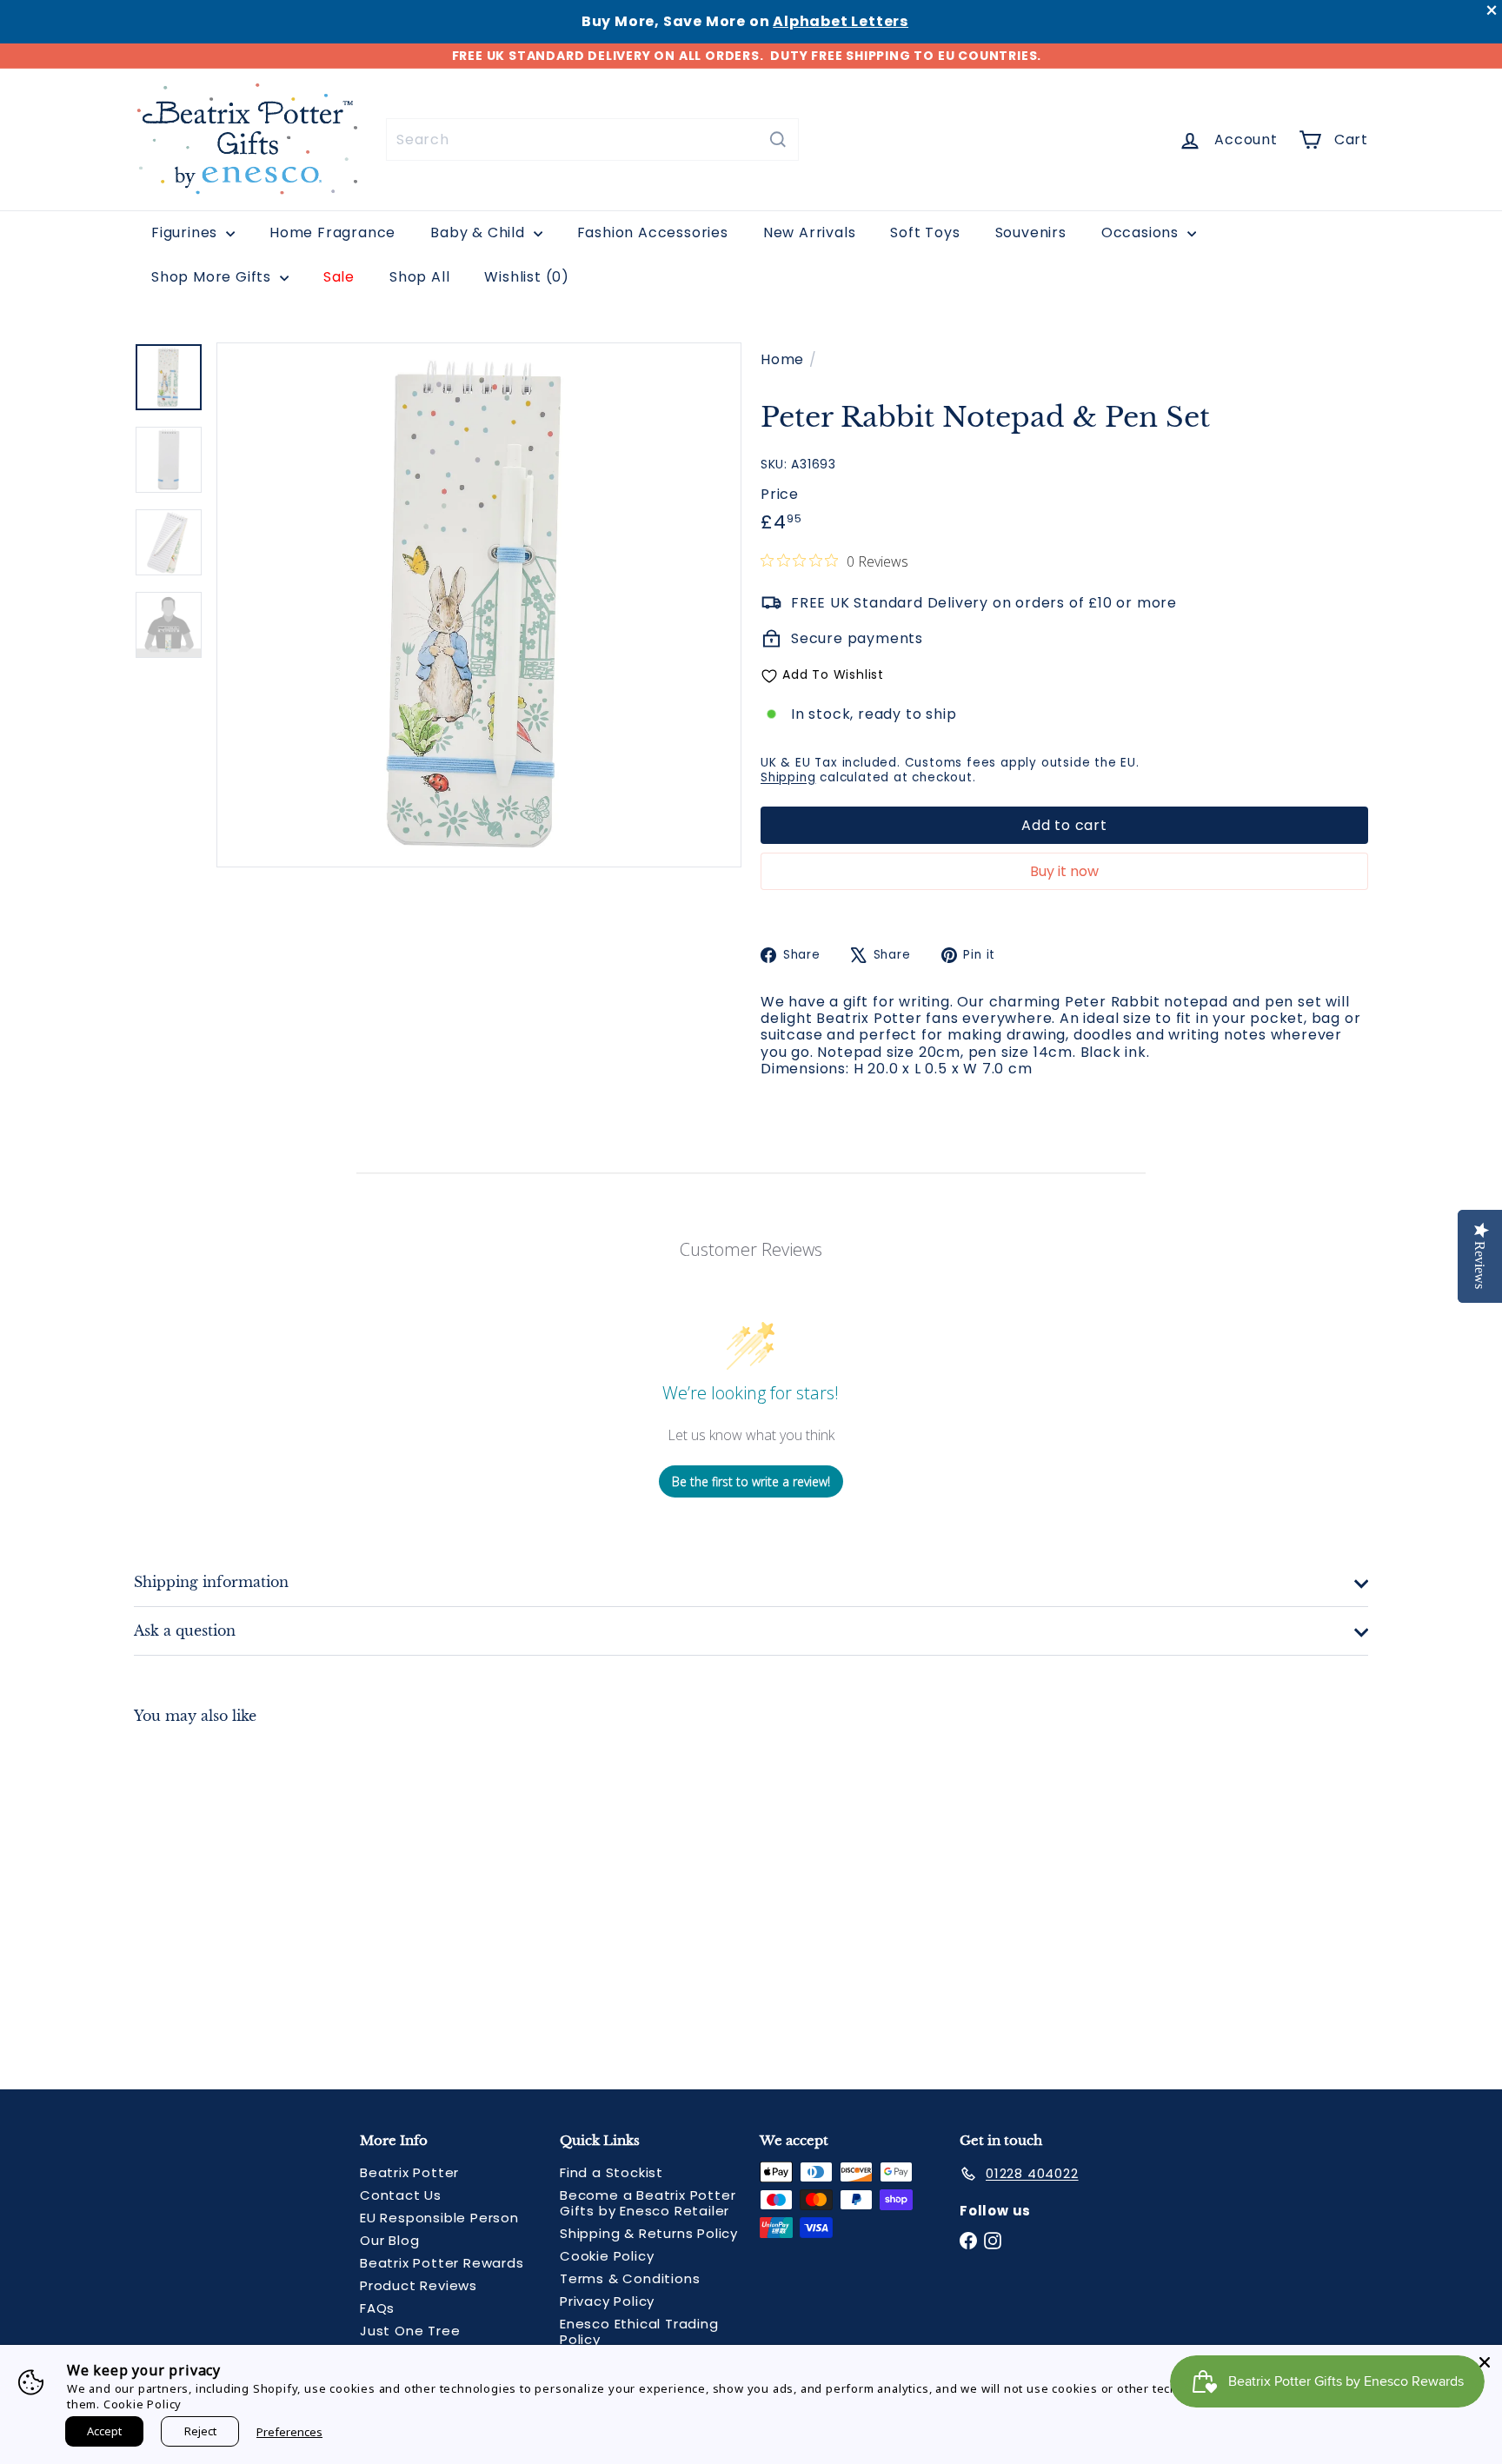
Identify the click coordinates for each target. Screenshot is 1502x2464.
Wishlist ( (523, 277)
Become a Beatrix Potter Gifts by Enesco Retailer (648, 2203)
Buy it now (1064, 871)
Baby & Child (479, 232)
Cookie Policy (607, 2256)
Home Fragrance (332, 232)
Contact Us (401, 2195)
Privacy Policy (607, 2301)
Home (782, 359)
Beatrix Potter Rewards (442, 2263)
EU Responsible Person (439, 2218)
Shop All (419, 277)
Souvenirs (1031, 232)
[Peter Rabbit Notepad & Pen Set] (229, 1894)
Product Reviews (419, 2285)
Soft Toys (925, 232)
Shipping (788, 777)
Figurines (186, 232)
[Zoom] (479, 605)
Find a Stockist (611, 2172)
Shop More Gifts (213, 277)
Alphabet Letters (841, 21)
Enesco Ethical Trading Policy (639, 2331)
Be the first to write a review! (751, 1481)
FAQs (377, 2308)
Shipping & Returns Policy (649, 2233)
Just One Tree (410, 2331)
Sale (339, 277)
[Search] (778, 139)
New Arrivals (810, 232)
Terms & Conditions (630, 2278)
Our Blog (389, 2240)
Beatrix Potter (409, 2172)
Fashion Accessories (653, 232)
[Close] (1485, 2362)
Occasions (1142, 232)
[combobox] (592, 139)
